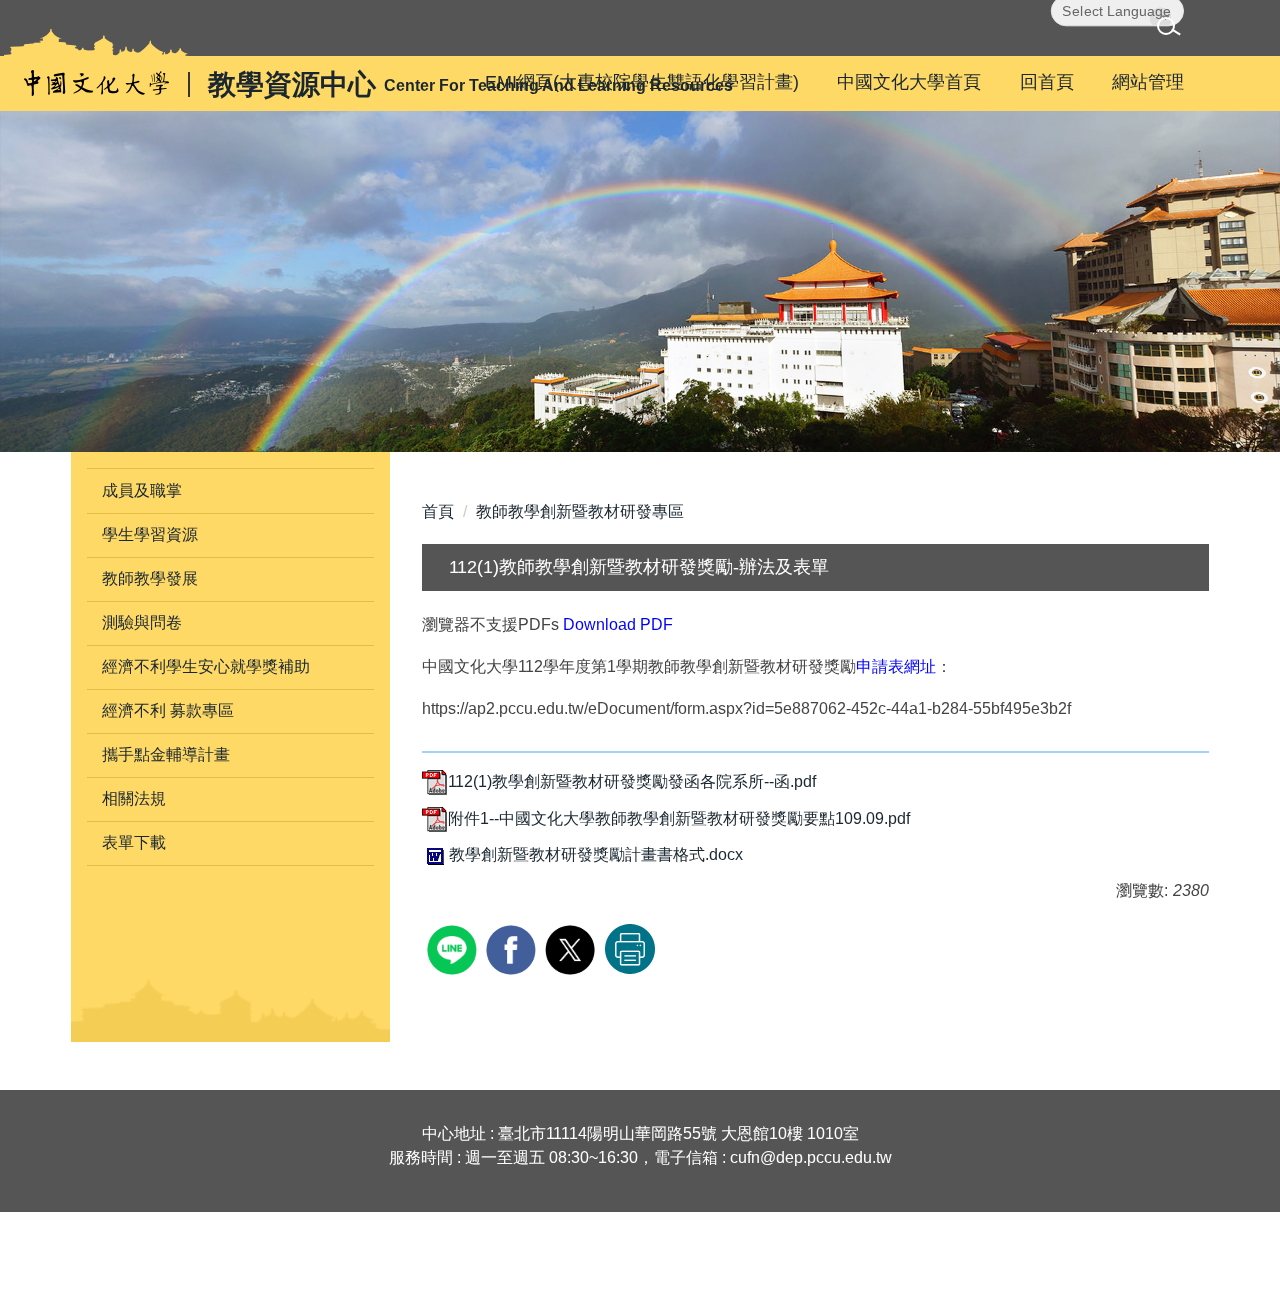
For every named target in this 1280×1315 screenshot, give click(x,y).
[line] (454, 947)
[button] (1172, 29)
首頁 (438, 511)
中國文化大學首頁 (909, 82)
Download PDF (618, 624)
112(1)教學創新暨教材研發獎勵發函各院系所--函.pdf (632, 781)
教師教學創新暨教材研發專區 (580, 511)
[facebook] (513, 947)
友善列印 (630, 949)
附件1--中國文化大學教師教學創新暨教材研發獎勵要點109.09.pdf (679, 818)
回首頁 (1047, 82)
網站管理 (1148, 82)
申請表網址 (896, 666)
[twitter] (572, 947)
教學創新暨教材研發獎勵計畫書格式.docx (596, 854)
